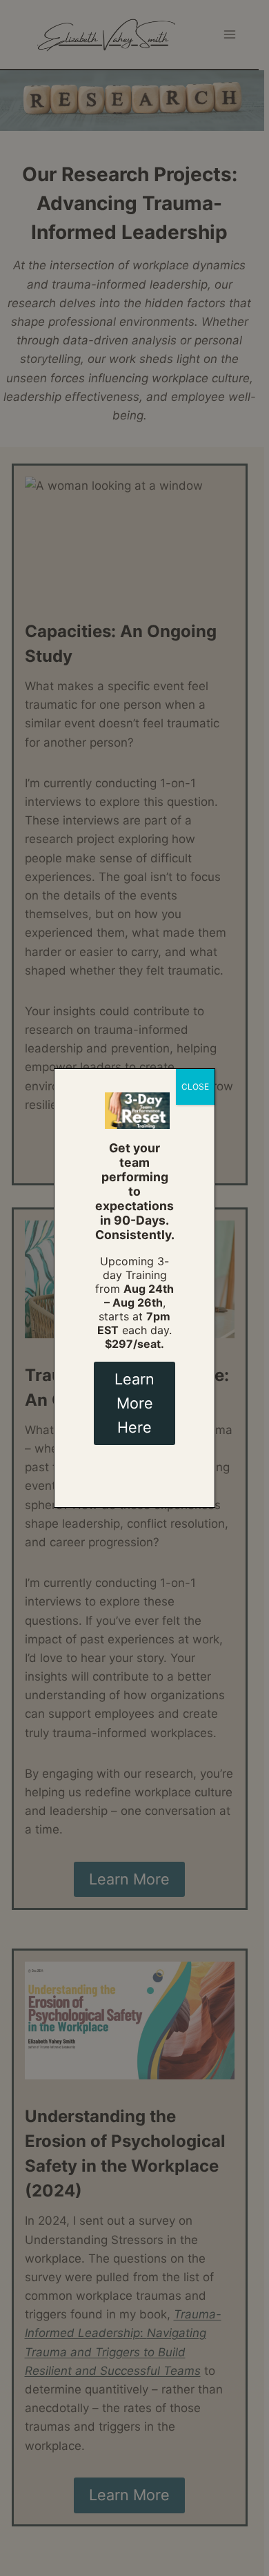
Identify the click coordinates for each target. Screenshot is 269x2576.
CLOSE (195, 1087)
